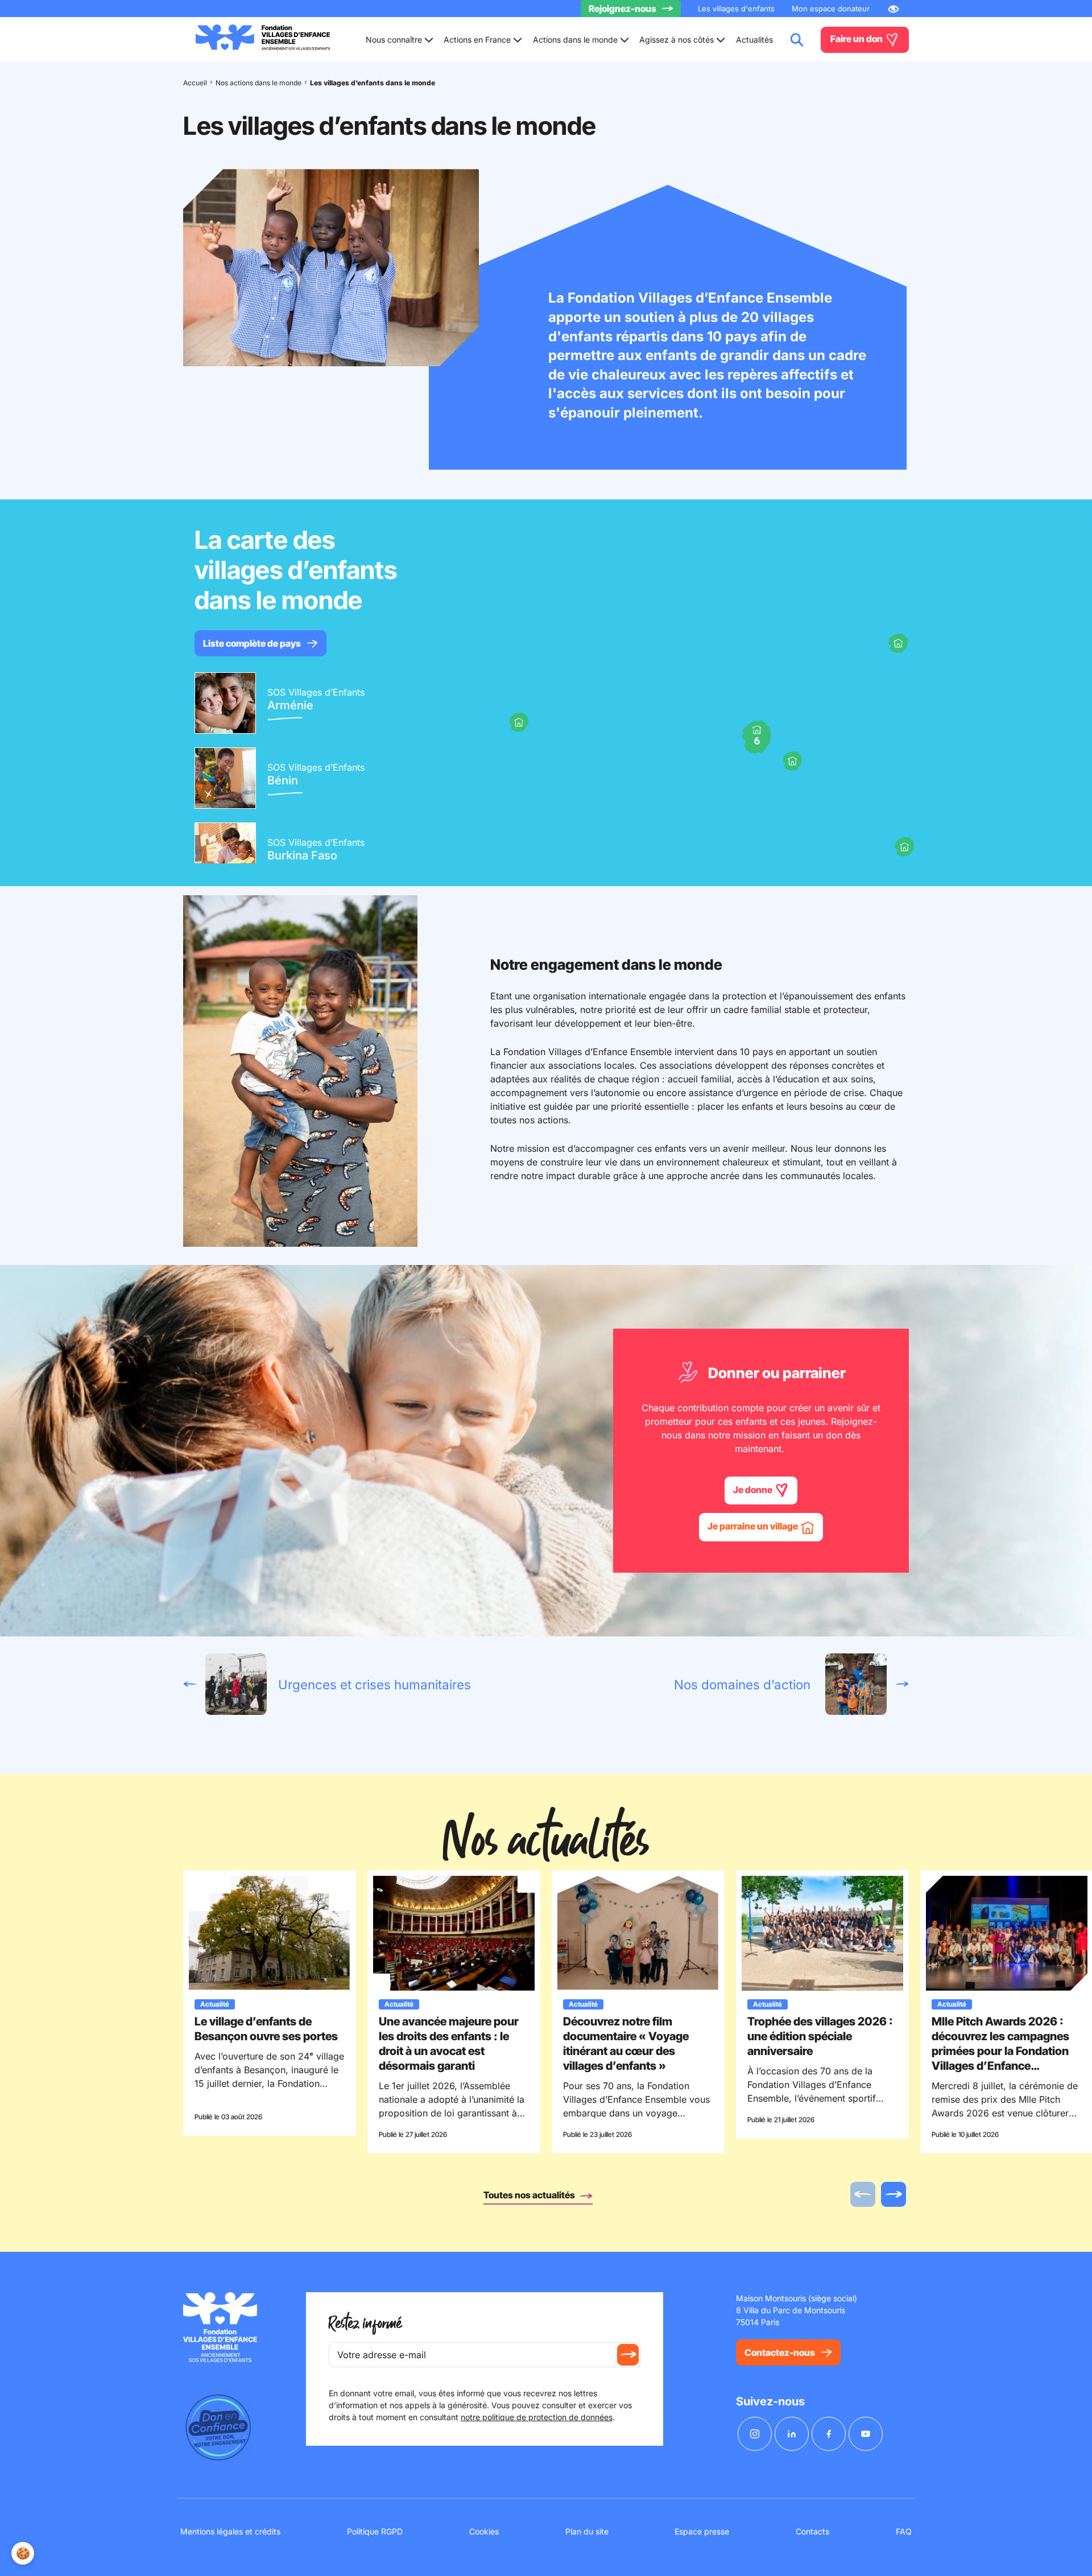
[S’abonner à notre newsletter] (628, 2355)
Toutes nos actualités (530, 2195)
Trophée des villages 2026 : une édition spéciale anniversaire (820, 2036)
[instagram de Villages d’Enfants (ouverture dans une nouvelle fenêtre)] (755, 2434)
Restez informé (365, 2324)
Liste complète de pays (252, 643)
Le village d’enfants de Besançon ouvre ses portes (266, 2029)
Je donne (754, 1490)
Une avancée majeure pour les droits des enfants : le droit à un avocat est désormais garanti (449, 2044)
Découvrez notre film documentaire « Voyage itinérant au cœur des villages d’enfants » (626, 2044)
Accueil (195, 83)
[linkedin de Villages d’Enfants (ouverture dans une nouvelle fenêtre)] (792, 2434)
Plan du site (587, 2531)
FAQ (904, 2531)
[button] (898, 643)
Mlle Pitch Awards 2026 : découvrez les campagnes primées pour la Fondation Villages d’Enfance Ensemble (1000, 2051)
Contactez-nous (780, 2352)
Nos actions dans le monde (258, 83)
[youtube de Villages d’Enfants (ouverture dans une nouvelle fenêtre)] (866, 2434)
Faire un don (857, 39)
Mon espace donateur (831, 9)
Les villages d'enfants (736, 9)
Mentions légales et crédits (230, 2531)
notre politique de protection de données (537, 2417)
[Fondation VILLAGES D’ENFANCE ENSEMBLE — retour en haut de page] (263, 40)
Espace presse (702, 2531)
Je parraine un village (754, 1526)
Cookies (484, 2531)
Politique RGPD (375, 2531)
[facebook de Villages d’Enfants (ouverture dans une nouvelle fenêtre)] (829, 2434)
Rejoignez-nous (622, 9)
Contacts (812, 2531)
